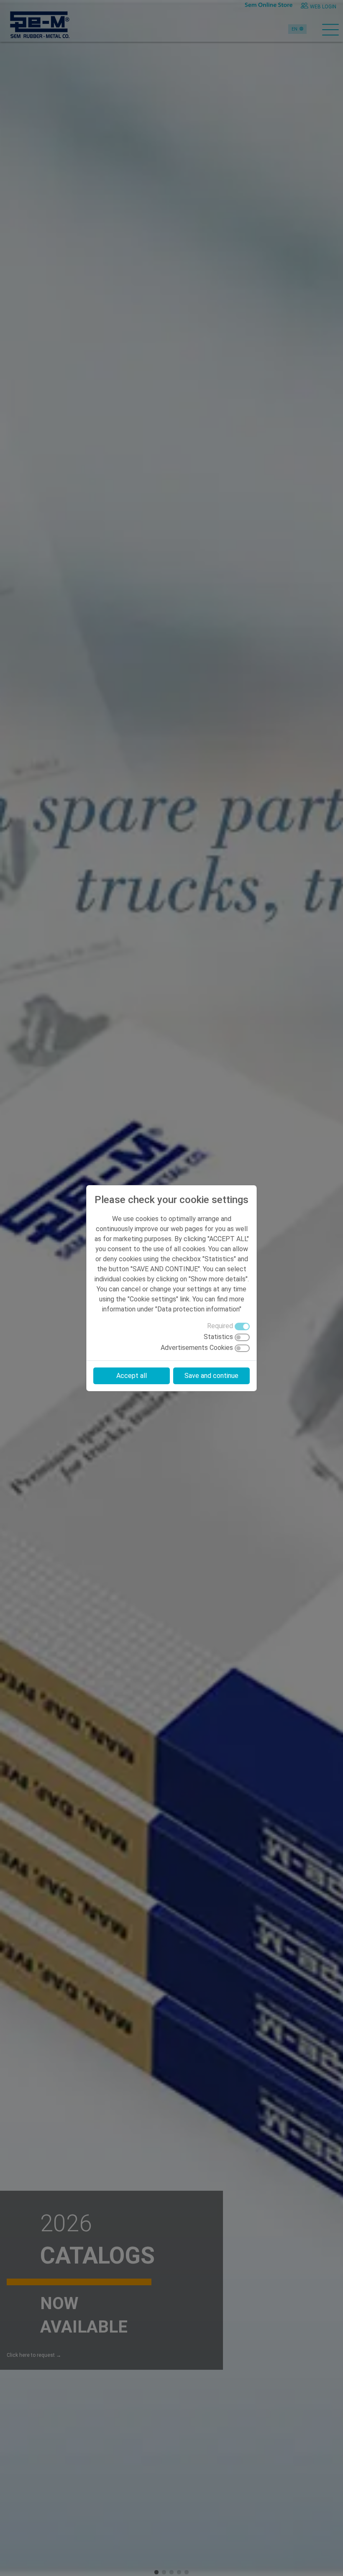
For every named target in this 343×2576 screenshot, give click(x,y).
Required (220, 1326)
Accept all (132, 1376)
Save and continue (211, 1376)
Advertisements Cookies (197, 1348)
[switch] (242, 1337)
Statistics (218, 1337)
